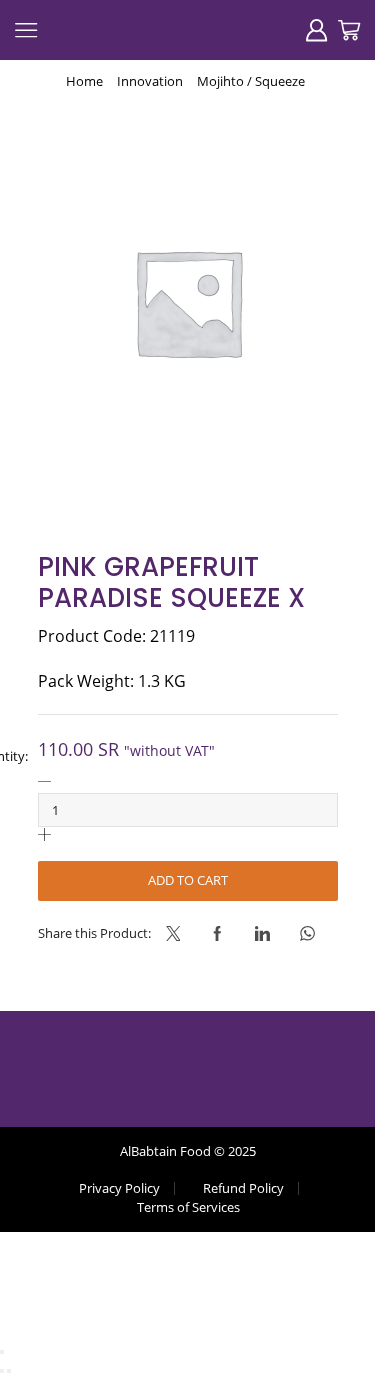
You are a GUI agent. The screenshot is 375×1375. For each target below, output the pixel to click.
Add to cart (188, 880)
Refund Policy (243, 1188)
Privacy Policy (119, 1188)
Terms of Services (188, 1207)
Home (84, 81)
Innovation (150, 81)
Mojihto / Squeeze (251, 81)
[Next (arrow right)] (9, 1371)
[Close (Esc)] (2, 1352)
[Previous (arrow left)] (2, 1371)
